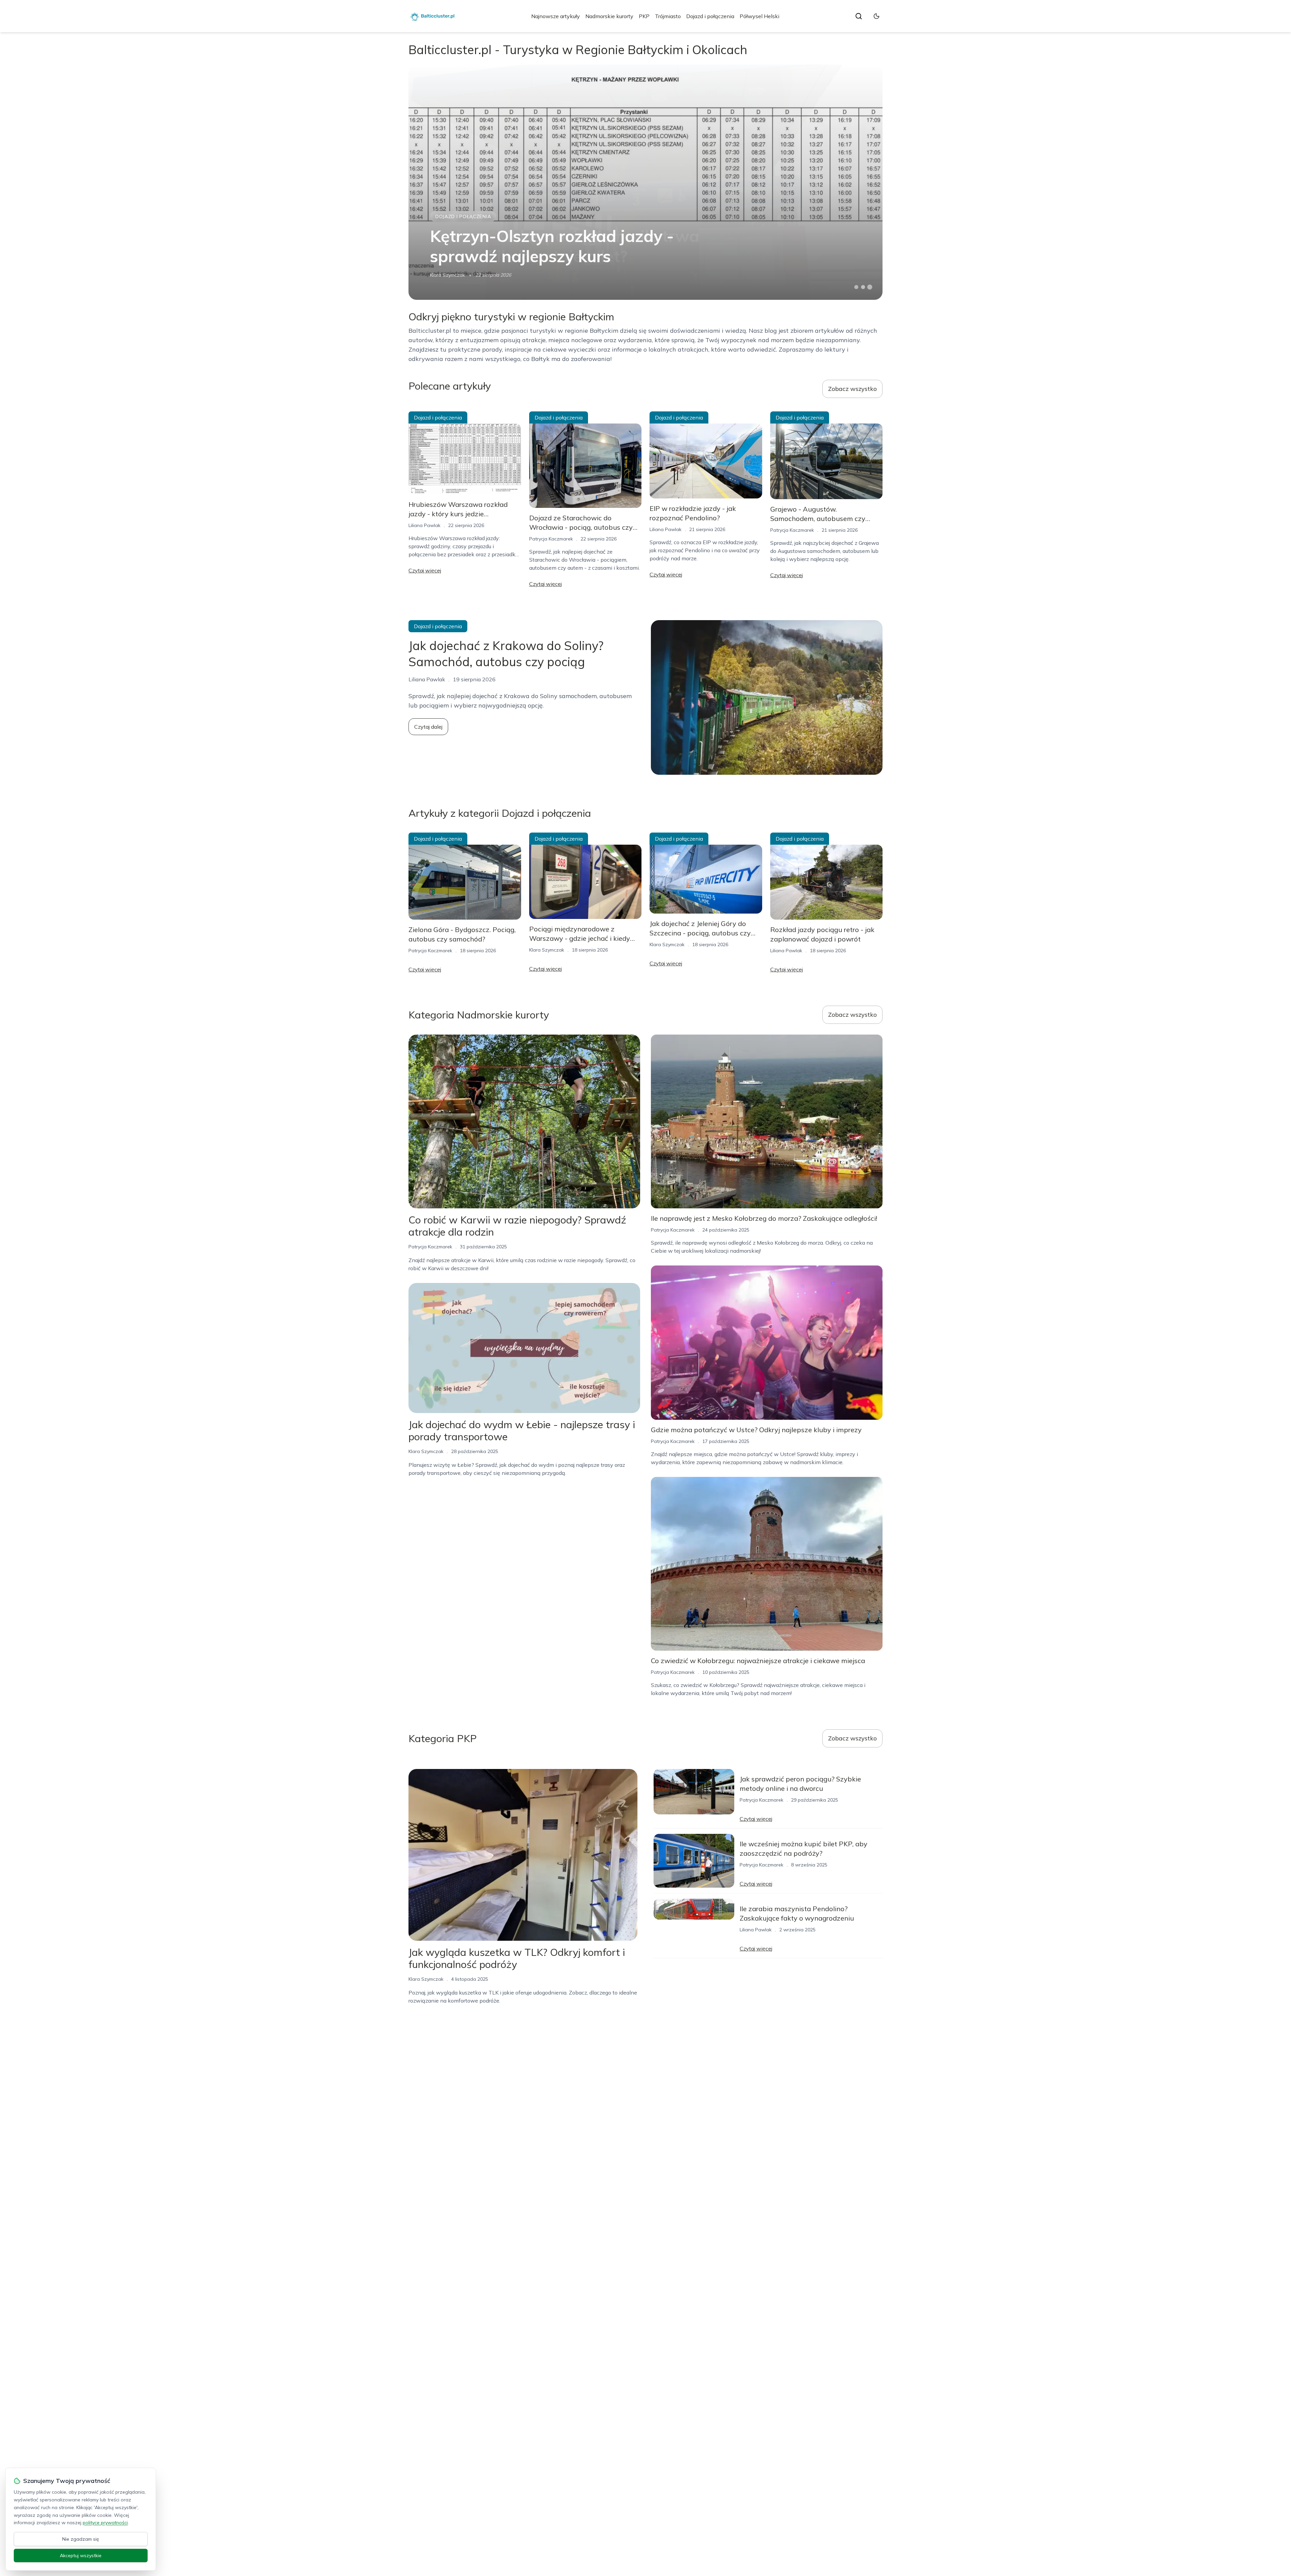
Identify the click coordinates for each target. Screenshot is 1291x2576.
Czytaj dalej (428, 727)
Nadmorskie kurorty (609, 16)
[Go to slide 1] (856, 287)
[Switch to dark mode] (876, 16)
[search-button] (859, 16)
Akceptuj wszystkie (81, 2555)
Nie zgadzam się (81, 2539)
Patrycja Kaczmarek (551, 539)
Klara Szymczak (447, 275)
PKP (644, 16)
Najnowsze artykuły (556, 16)
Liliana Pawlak (424, 525)
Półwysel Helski (759, 16)
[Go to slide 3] (870, 287)
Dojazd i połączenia (710, 16)
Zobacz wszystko (852, 389)
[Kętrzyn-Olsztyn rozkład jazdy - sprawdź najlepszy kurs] (645, 182)
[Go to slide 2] (863, 287)
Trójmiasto (668, 16)
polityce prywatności (105, 2523)
